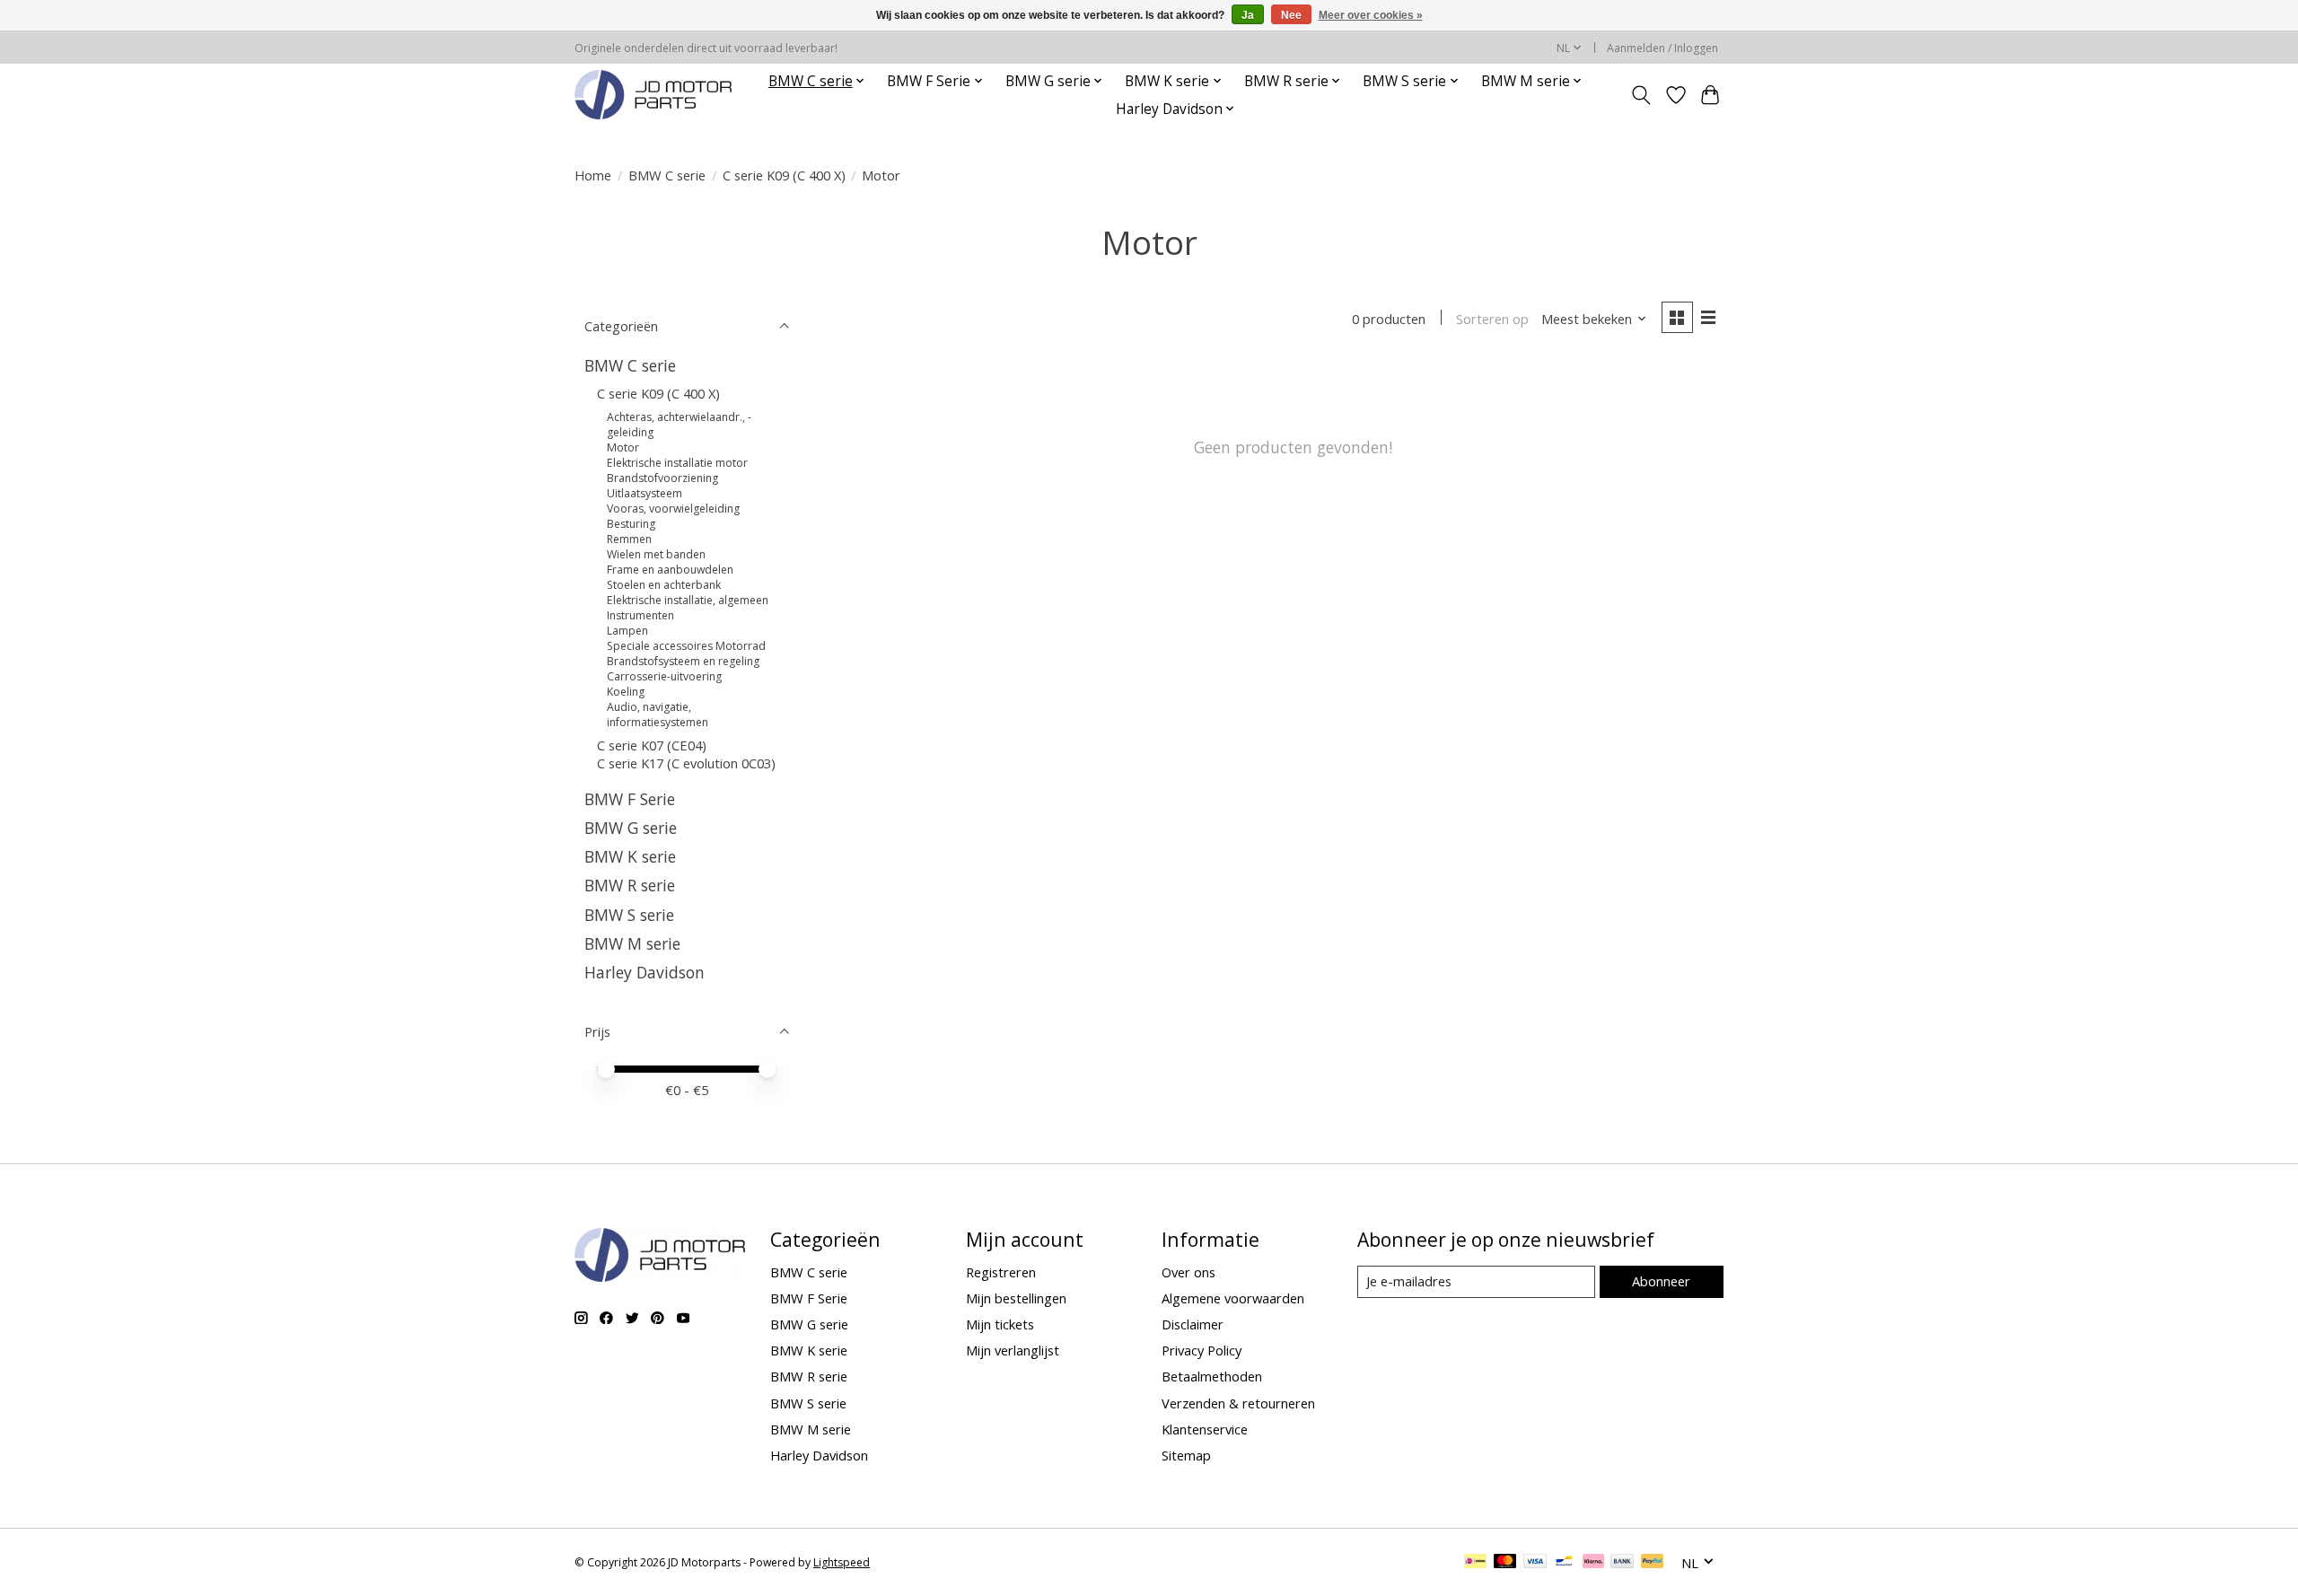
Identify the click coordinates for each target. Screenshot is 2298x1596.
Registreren (1001, 1272)
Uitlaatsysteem (645, 493)
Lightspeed (842, 1562)
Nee (1291, 15)
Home (593, 175)
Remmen (629, 539)
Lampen (627, 631)
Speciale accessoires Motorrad (686, 646)
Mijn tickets (1000, 1324)
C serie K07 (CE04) (652, 745)
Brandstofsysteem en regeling (683, 661)
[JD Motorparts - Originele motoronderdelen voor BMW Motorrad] (653, 95)
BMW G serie (631, 828)
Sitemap (1186, 1455)
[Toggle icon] (1641, 95)
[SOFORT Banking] (1593, 1563)
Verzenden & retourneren (1238, 1403)
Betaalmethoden (1212, 1376)
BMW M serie (632, 943)
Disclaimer (1193, 1324)
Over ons (1188, 1272)
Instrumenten (640, 615)
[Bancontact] (1564, 1563)
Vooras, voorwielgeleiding (673, 509)
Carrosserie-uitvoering (664, 676)
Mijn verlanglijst (1013, 1350)
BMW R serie (630, 885)
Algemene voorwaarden (1233, 1298)
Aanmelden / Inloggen (1662, 48)
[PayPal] (1653, 1563)
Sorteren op (1492, 319)
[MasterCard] (1505, 1563)
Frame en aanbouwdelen (670, 570)
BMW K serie (630, 856)
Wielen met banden (656, 554)
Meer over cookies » (1371, 15)
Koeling (626, 692)
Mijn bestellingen (1016, 1298)
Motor (623, 447)
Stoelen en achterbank (664, 585)
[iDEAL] (1475, 1563)
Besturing (631, 524)
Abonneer (1661, 1281)
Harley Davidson (645, 972)
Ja (1248, 15)
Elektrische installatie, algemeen (688, 600)
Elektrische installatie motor (677, 463)
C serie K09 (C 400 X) (784, 175)
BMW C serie (667, 175)
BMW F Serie (630, 799)
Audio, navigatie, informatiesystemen (658, 715)
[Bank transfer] (1622, 1563)
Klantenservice (1205, 1429)
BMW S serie (629, 915)
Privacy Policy (1202, 1350)
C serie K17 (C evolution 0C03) (686, 763)
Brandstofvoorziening (662, 478)
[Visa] (1535, 1563)
